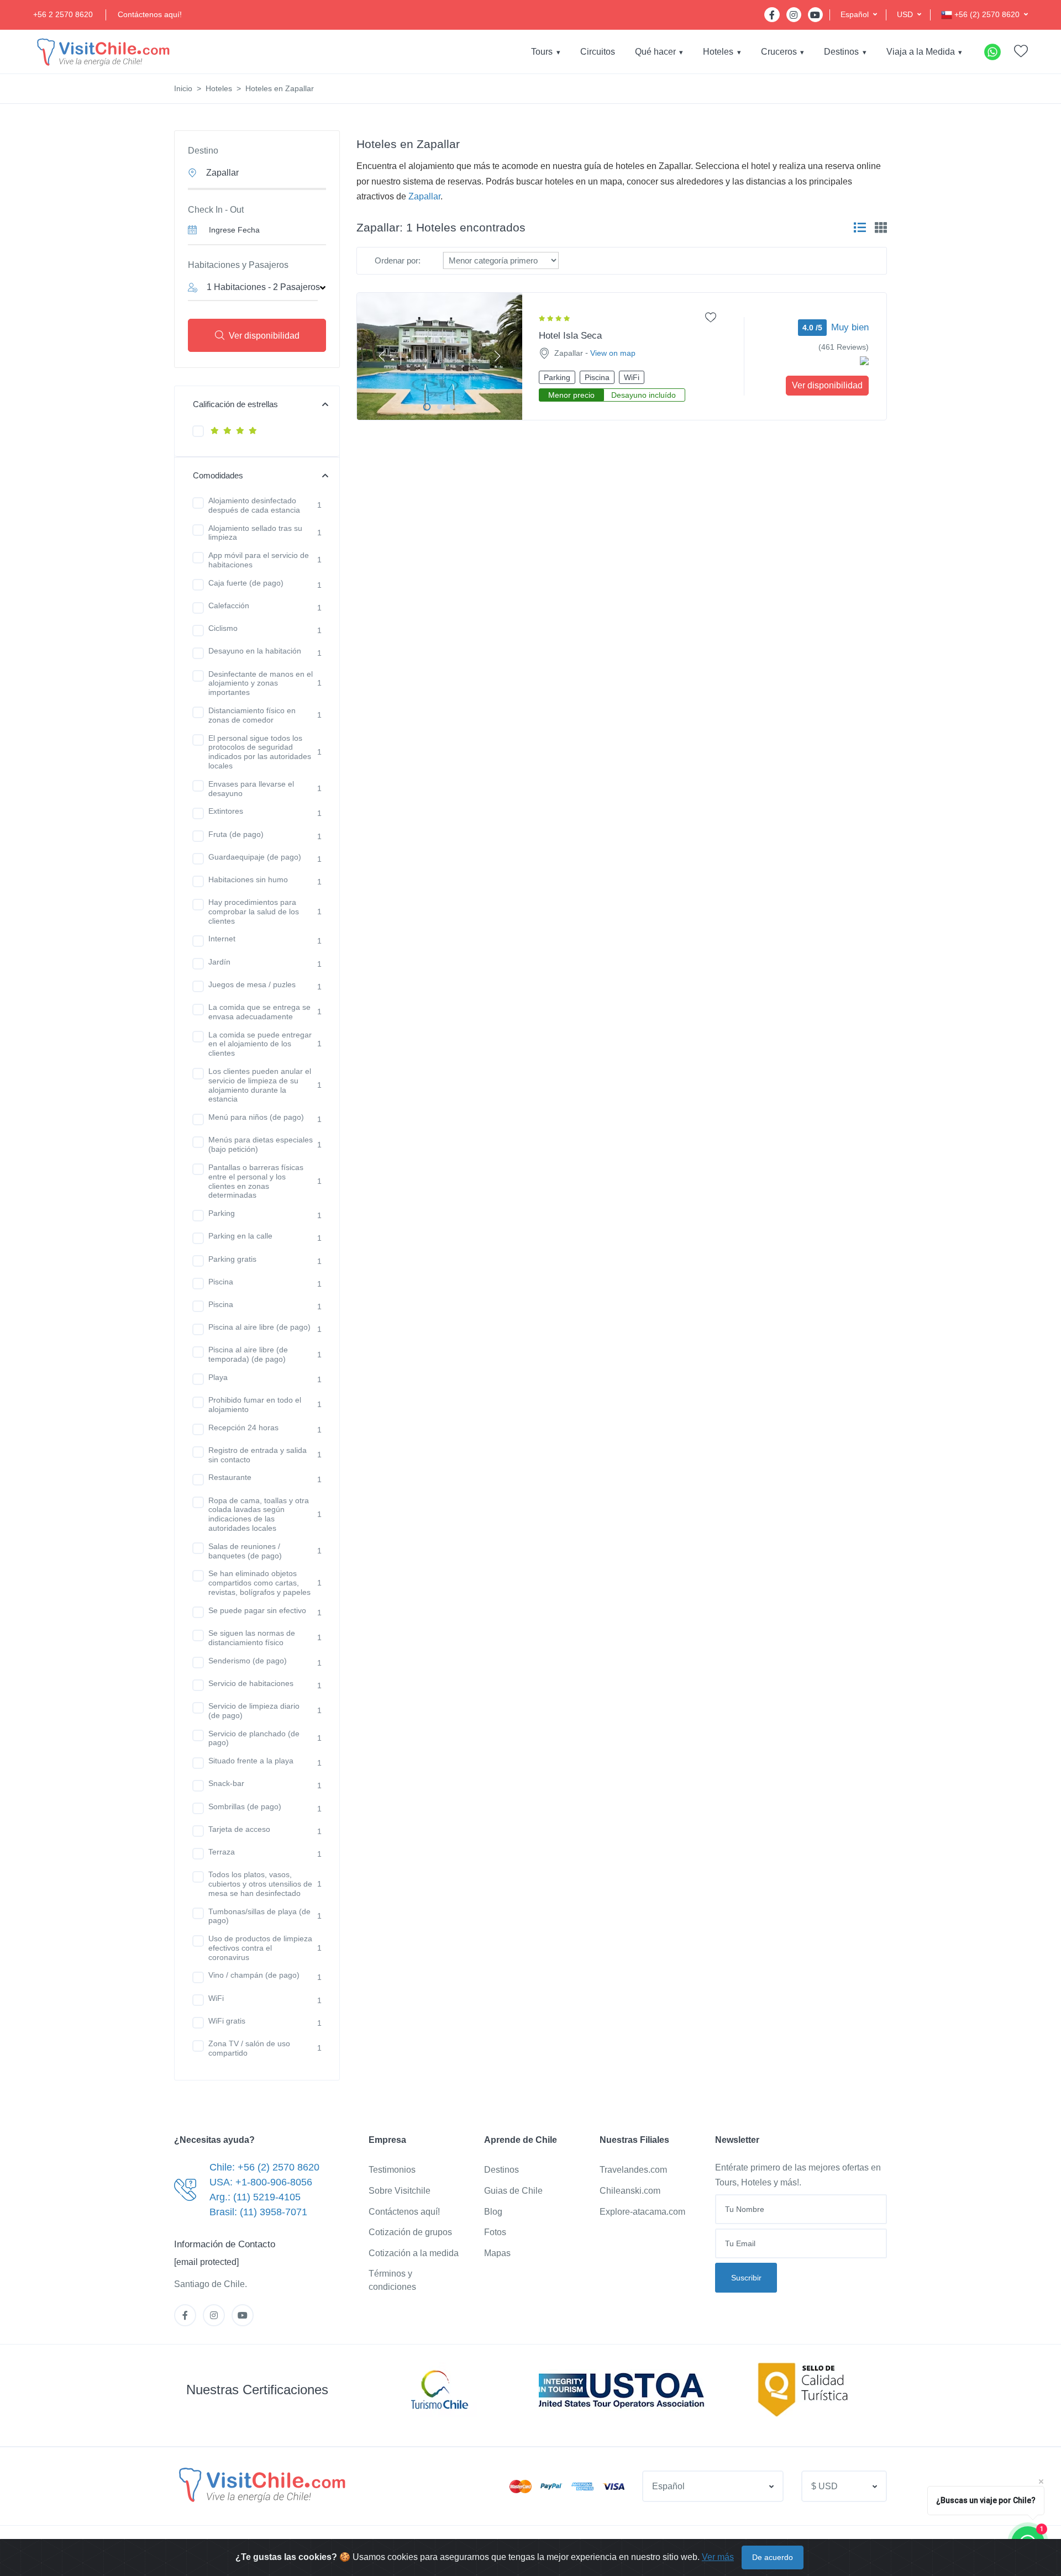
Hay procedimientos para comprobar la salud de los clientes (254, 912)
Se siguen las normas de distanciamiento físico (252, 1638)
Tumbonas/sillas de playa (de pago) (259, 1916)
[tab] (860, 228)
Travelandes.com (633, 2170)
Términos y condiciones (392, 2280)
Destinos (841, 52)
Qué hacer (655, 52)
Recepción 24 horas (243, 1427)
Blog (493, 2212)
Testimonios (392, 2170)
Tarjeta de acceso (239, 1829)
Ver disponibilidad (264, 336)
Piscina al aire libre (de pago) (259, 1327)
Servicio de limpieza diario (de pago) (254, 1711)
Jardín (219, 962)
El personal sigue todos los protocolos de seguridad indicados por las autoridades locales (260, 752)
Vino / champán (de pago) (254, 1975)
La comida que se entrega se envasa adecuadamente (259, 1012)
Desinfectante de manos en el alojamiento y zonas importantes (261, 683)
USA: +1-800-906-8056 (261, 2182)
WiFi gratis (227, 2021)
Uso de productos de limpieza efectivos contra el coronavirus (260, 1948)
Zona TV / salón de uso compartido (249, 2048)
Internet (222, 939)
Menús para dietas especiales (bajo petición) (261, 1144)
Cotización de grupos (410, 2232)
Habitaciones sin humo (248, 879)
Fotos (495, 2232)
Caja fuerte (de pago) (246, 583)
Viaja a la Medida (921, 52)
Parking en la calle (240, 1236)
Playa (218, 1377)
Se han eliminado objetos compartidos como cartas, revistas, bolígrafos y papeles (259, 1583)
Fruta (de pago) (236, 834)
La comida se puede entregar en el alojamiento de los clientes (260, 1044)
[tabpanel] (440, 356)
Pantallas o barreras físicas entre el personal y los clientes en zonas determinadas (256, 1181)
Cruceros (779, 52)
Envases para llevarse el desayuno (251, 789)
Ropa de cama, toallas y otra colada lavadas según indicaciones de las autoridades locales (259, 1514)
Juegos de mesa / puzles (252, 984)
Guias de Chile (513, 2191)
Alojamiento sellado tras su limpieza (255, 533)
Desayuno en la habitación (255, 651)
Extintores (226, 811)
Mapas (497, 2253)
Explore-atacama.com (642, 2212)
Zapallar (424, 196)
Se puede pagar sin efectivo (257, 1610)
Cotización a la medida (414, 2253)
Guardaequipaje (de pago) (255, 857)
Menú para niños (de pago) (256, 1117)
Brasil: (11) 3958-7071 (258, 2212)
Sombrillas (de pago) (245, 1806)
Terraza (222, 1852)
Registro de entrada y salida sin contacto (258, 1455)
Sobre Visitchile (400, 2191)
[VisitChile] (102, 52)
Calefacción (229, 605)
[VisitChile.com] (261, 2484)
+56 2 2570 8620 (63, 14)
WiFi (216, 1998)
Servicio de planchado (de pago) (254, 1738)
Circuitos (598, 52)
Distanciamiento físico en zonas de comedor (252, 715)
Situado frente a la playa (251, 1761)
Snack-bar (226, 1783)
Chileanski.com (630, 2191)
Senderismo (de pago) (248, 1661)
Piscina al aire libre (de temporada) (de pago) (248, 1354)
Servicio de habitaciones (251, 1683)
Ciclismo (223, 628)
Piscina (221, 1282)
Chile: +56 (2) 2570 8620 (264, 2167)
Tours (542, 52)
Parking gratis (232, 1259)
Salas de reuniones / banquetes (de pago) (245, 1551)
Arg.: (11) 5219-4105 (255, 2197)
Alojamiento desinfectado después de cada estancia (254, 505)
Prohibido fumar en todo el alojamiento (255, 1405)
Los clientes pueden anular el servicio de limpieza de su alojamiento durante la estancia (260, 1085)
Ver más (718, 2557)
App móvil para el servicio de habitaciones (259, 560)
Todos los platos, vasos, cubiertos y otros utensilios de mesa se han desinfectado (260, 1884)
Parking (222, 1213)
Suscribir (746, 2278)
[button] (859, 15)
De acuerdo (773, 2557)
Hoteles (718, 52)
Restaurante (230, 1477)
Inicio (183, 88)
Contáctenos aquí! (150, 14)
